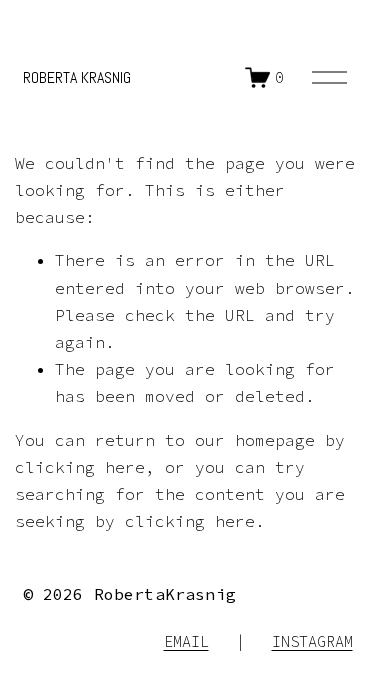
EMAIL (186, 641)
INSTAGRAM (312, 641)
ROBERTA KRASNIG (77, 77)
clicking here (80, 467)
